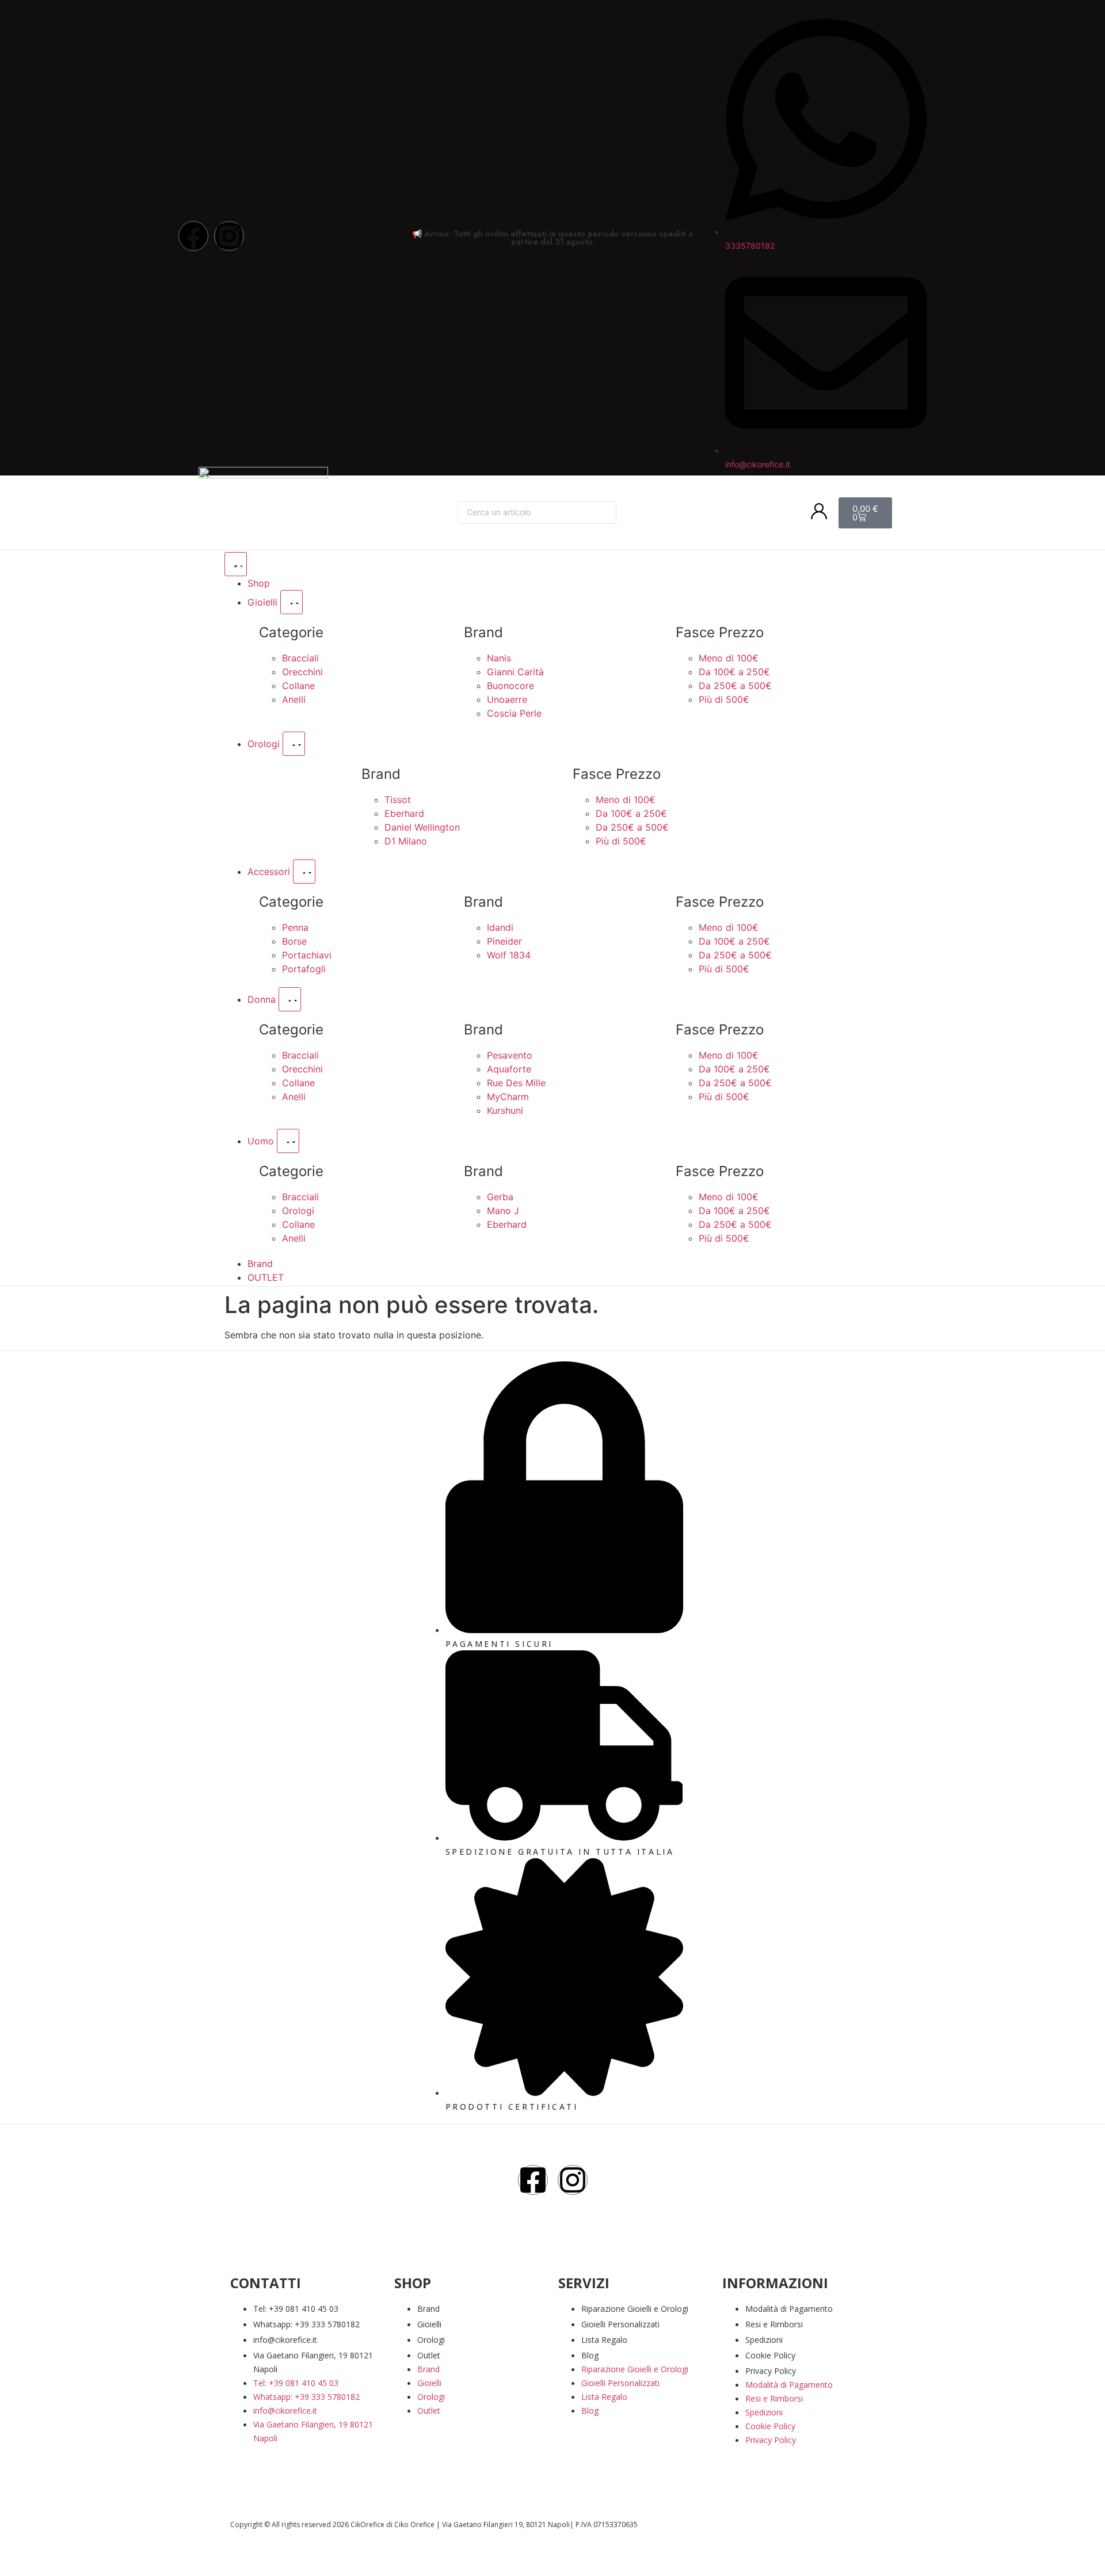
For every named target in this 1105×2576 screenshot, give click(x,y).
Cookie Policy (770, 2355)
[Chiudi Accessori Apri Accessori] (304, 872)
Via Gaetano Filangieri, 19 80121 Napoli (313, 2362)
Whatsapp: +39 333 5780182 (306, 2324)
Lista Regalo (604, 2340)
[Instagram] (229, 236)
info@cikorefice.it (285, 2340)
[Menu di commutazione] (236, 564)
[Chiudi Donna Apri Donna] (290, 999)
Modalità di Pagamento (789, 2309)
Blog (590, 2355)
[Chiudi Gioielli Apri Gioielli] (292, 602)
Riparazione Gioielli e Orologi (635, 2309)
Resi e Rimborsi (774, 2324)
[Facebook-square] (533, 2180)
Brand (428, 2309)
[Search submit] (635, 513)
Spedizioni (764, 2340)
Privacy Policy (771, 2371)
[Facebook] (193, 236)
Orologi (431, 2340)
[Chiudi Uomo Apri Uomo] (288, 1141)
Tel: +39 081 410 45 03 (296, 2309)
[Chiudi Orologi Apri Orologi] (294, 744)
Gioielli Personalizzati (620, 2324)
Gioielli (429, 2324)
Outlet (429, 2355)
